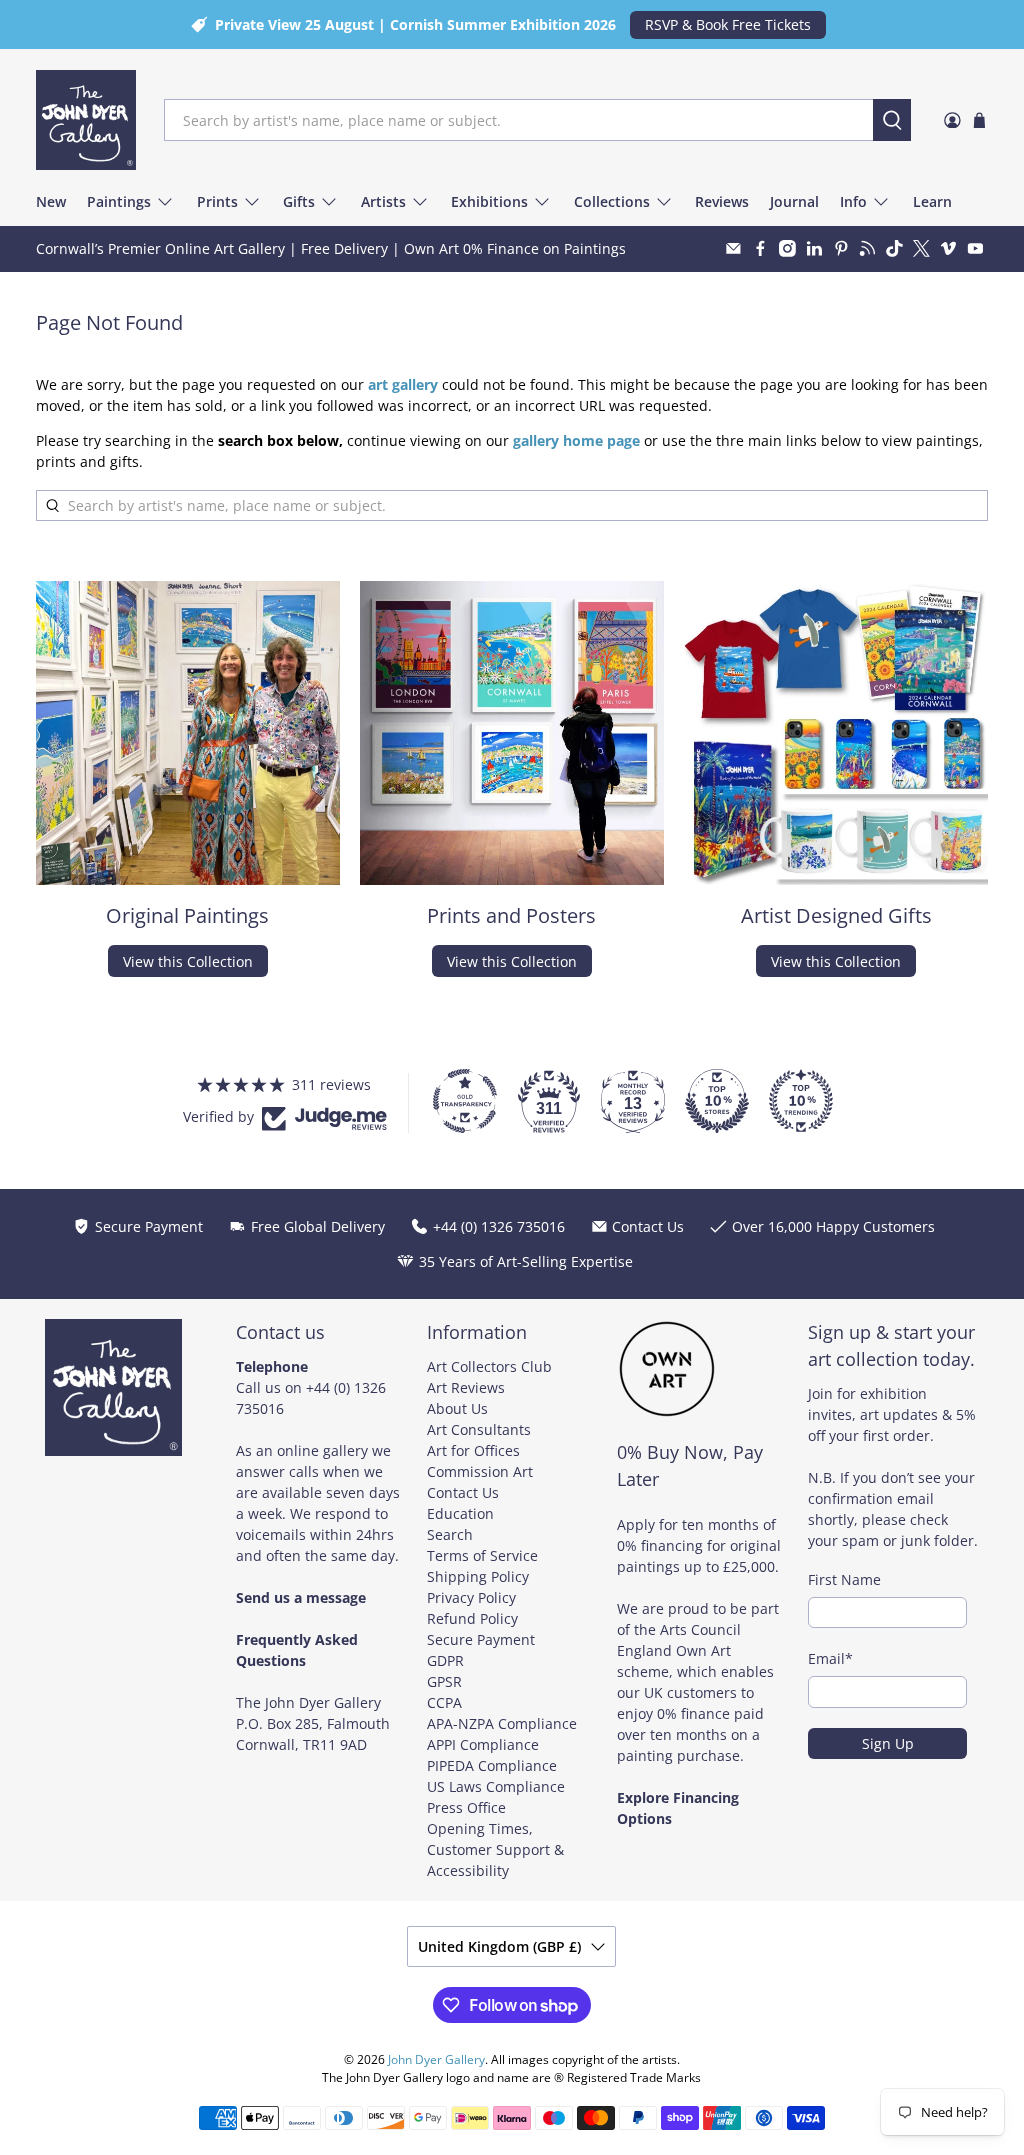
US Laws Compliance (496, 1786)
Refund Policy (472, 1618)
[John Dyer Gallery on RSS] (867, 248)
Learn (932, 201)
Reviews (722, 201)
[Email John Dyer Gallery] (733, 248)
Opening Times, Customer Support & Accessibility (495, 1849)
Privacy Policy (471, 1597)
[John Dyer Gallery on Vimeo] (948, 248)
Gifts (299, 201)
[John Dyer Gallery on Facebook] (760, 248)
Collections (612, 201)
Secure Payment (481, 1639)
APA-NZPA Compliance (502, 1723)
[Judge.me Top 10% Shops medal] (717, 1101)
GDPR (445, 1660)
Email (830, 1658)
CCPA (444, 1702)
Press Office (466, 1807)
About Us (457, 1408)
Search (450, 1534)
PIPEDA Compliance (492, 1765)
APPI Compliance (483, 1744)
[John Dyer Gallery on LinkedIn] (814, 248)
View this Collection (188, 961)
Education (460, 1513)
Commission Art (480, 1471)
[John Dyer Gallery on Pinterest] (841, 248)
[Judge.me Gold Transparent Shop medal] (465, 1101)
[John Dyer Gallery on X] (921, 248)
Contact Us (463, 1492)
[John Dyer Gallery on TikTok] (894, 248)
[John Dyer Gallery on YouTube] (975, 248)
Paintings (119, 201)
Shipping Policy (478, 1576)
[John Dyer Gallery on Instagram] (787, 248)
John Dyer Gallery (436, 2059)
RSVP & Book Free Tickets (728, 24)
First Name (844, 1579)
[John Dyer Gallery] (86, 120)
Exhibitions (489, 201)
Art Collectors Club (489, 1366)
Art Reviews (466, 1387)
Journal (794, 201)
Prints (217, 201)
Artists (383, 201)
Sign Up (888, 1743)
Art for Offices (473, 1450)
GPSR (444, 1681)
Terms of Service (482, 1555)
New (51, 201)
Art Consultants (479, 1429)
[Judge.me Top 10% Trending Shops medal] (801, 1101)
